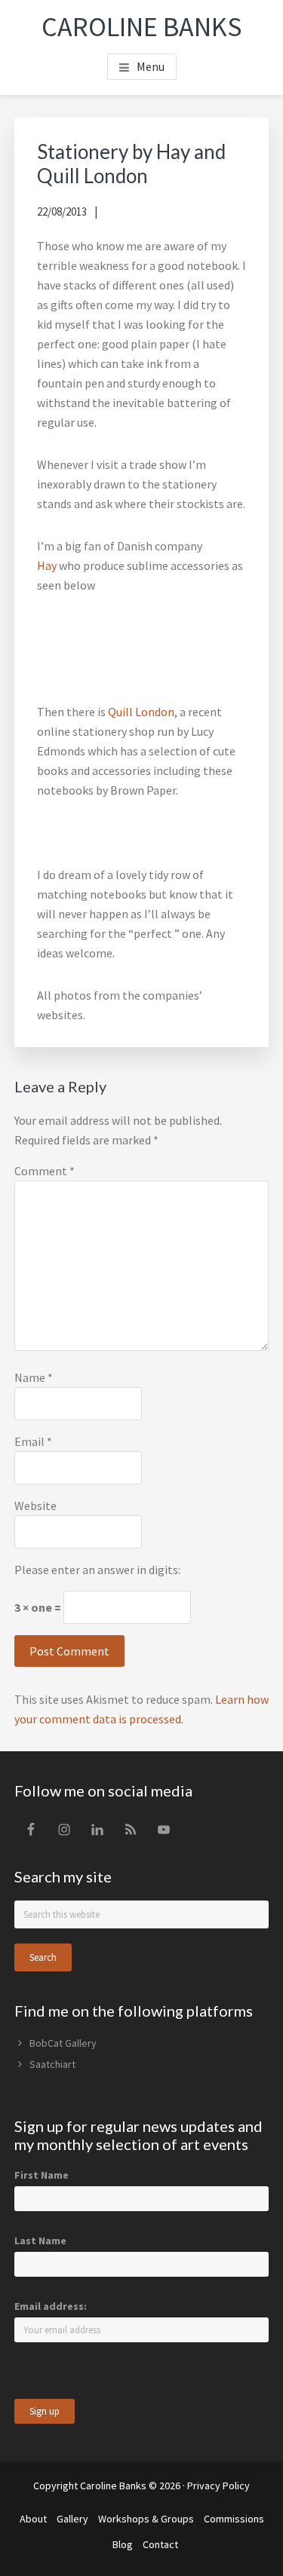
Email (33, 1441)
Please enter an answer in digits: (97, 1570)
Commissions (234, 2519)
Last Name (40, 2241)
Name (34, 1377)
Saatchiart (52, 2064)
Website (35, 1505)
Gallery (72, 2519)
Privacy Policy (218, 2486)
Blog (123, 2544)
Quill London (141, 712)
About (33, 2519)
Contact (160, 2544)
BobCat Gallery (63, 2043)
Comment (45, 1171)
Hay (47, 565)
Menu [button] (151, 66)
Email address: (51, 2306)
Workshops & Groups (146, 2519)
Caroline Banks (141, 27)
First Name (42, 2175)
